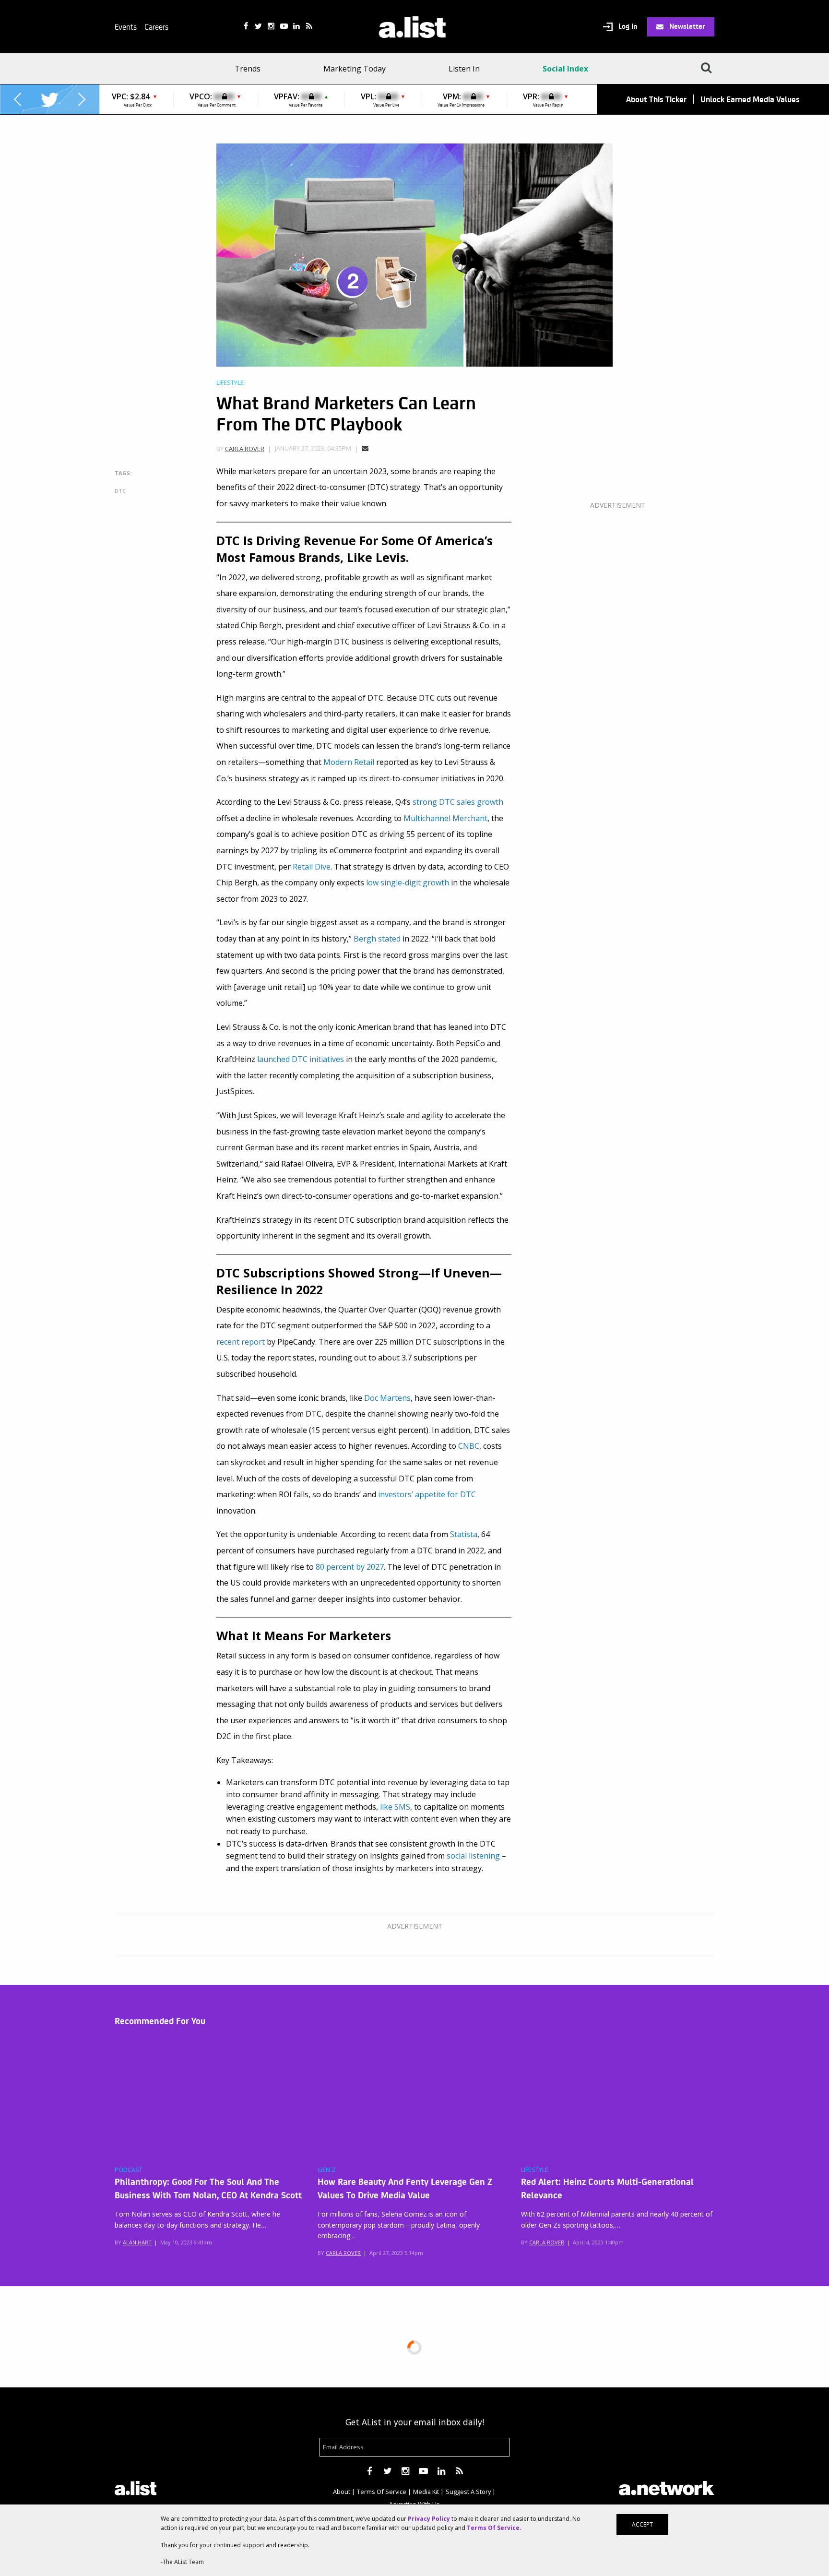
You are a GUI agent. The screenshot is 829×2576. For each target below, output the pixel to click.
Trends (248, 69)
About (342, 2492)
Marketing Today (355, 69)
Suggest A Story (468, 2492)
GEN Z (326, 2170)
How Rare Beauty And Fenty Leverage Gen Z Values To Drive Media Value (405, 2188)
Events (126, 26)
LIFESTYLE (535, 2170)
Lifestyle (230, 383)
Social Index (565, 69)
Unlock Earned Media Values (750, 99)
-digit (408, 883)
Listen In (464, 69)
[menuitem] (251, 69)
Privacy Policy (429, 2519)
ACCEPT (642, 2524)
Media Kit (426, 2492)
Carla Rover (245, 449)
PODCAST (129, 2170)
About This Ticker (656, 99)
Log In (627, 26)
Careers (156, 26)
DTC (120, 491)
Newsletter (686, 26)
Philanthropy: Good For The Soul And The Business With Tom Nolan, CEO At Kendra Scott (208, 2188)
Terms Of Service (382, 2492)
